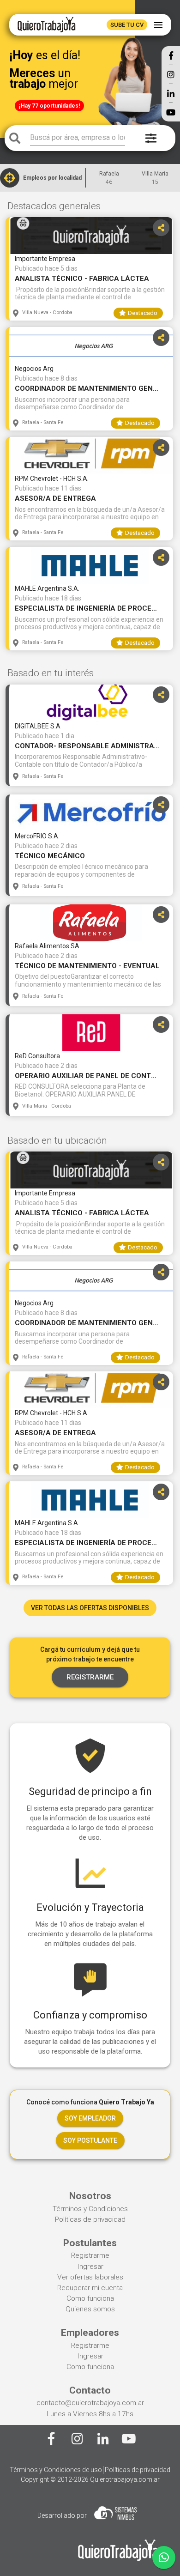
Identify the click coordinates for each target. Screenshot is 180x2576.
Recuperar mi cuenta (90, 2288)
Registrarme (90, 2255)
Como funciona (90, 2298)
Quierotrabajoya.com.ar (125, 2479)
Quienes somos (90, 2309)
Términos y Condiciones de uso (56, 2470)
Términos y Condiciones (90, 2209)
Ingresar (90, 2267)
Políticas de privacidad (90, 2219)
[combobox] (78, 138)
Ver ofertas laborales (90, 2277)
